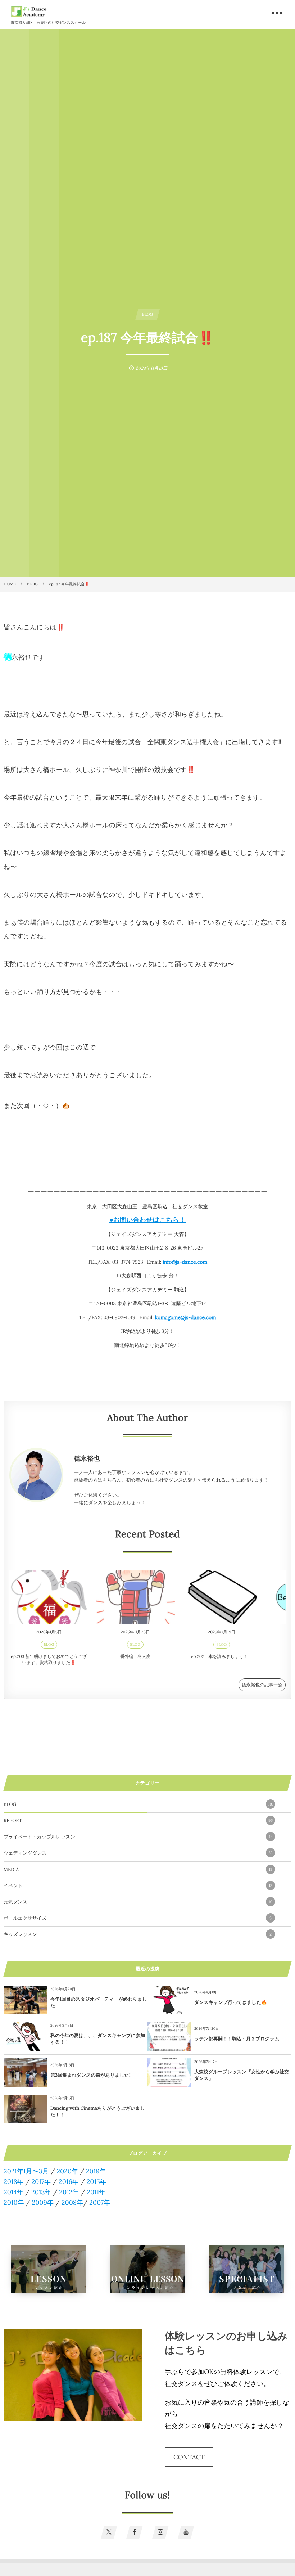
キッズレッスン (138, 1934)
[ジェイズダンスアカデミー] (29, 12)
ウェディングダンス (138, 1853)
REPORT (138, 1820)
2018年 (14, 2182)
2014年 (13, 2192)
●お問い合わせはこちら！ (147, 1220)
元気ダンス (138, 1902)
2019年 (96, 2171)
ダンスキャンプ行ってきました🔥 (231, 2002)
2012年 (69, 2192)
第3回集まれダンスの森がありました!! (91, 2075)
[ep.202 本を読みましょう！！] (222, 1597)
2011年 (96, 2192)
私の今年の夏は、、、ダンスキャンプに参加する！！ (98, 2039)
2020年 (67, 2171)
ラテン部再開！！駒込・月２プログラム (237, 2039)
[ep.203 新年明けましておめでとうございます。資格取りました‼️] (49, 1597)
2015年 (97, 2182)
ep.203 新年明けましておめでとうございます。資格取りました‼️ (49, 1660)
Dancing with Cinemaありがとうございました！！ (98, 2111)
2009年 (42, 2202)
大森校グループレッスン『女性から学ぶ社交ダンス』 (242, 2075)
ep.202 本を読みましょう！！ (222, 1657)
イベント (138, 1886)
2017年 (41, 2182)
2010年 (14, 2202)
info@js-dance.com (185, 1262)
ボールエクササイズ (138, 1918)
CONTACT (189, 2457)
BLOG (49, 1644)
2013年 (41, 2192)
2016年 (69, 2182)
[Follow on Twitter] (109, 2532)
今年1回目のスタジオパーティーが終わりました (99, 2002)
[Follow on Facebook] (135, 2532)
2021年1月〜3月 (26, 2171)
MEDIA (138, 1869)
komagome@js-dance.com (186, 1317)
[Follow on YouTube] (186, 2532)
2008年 (72, 2202)
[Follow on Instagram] (160, 2532)
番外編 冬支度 (135, 1657)
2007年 (100, 2202)
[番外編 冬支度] (135, 1597)
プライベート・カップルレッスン (138, 1837)
